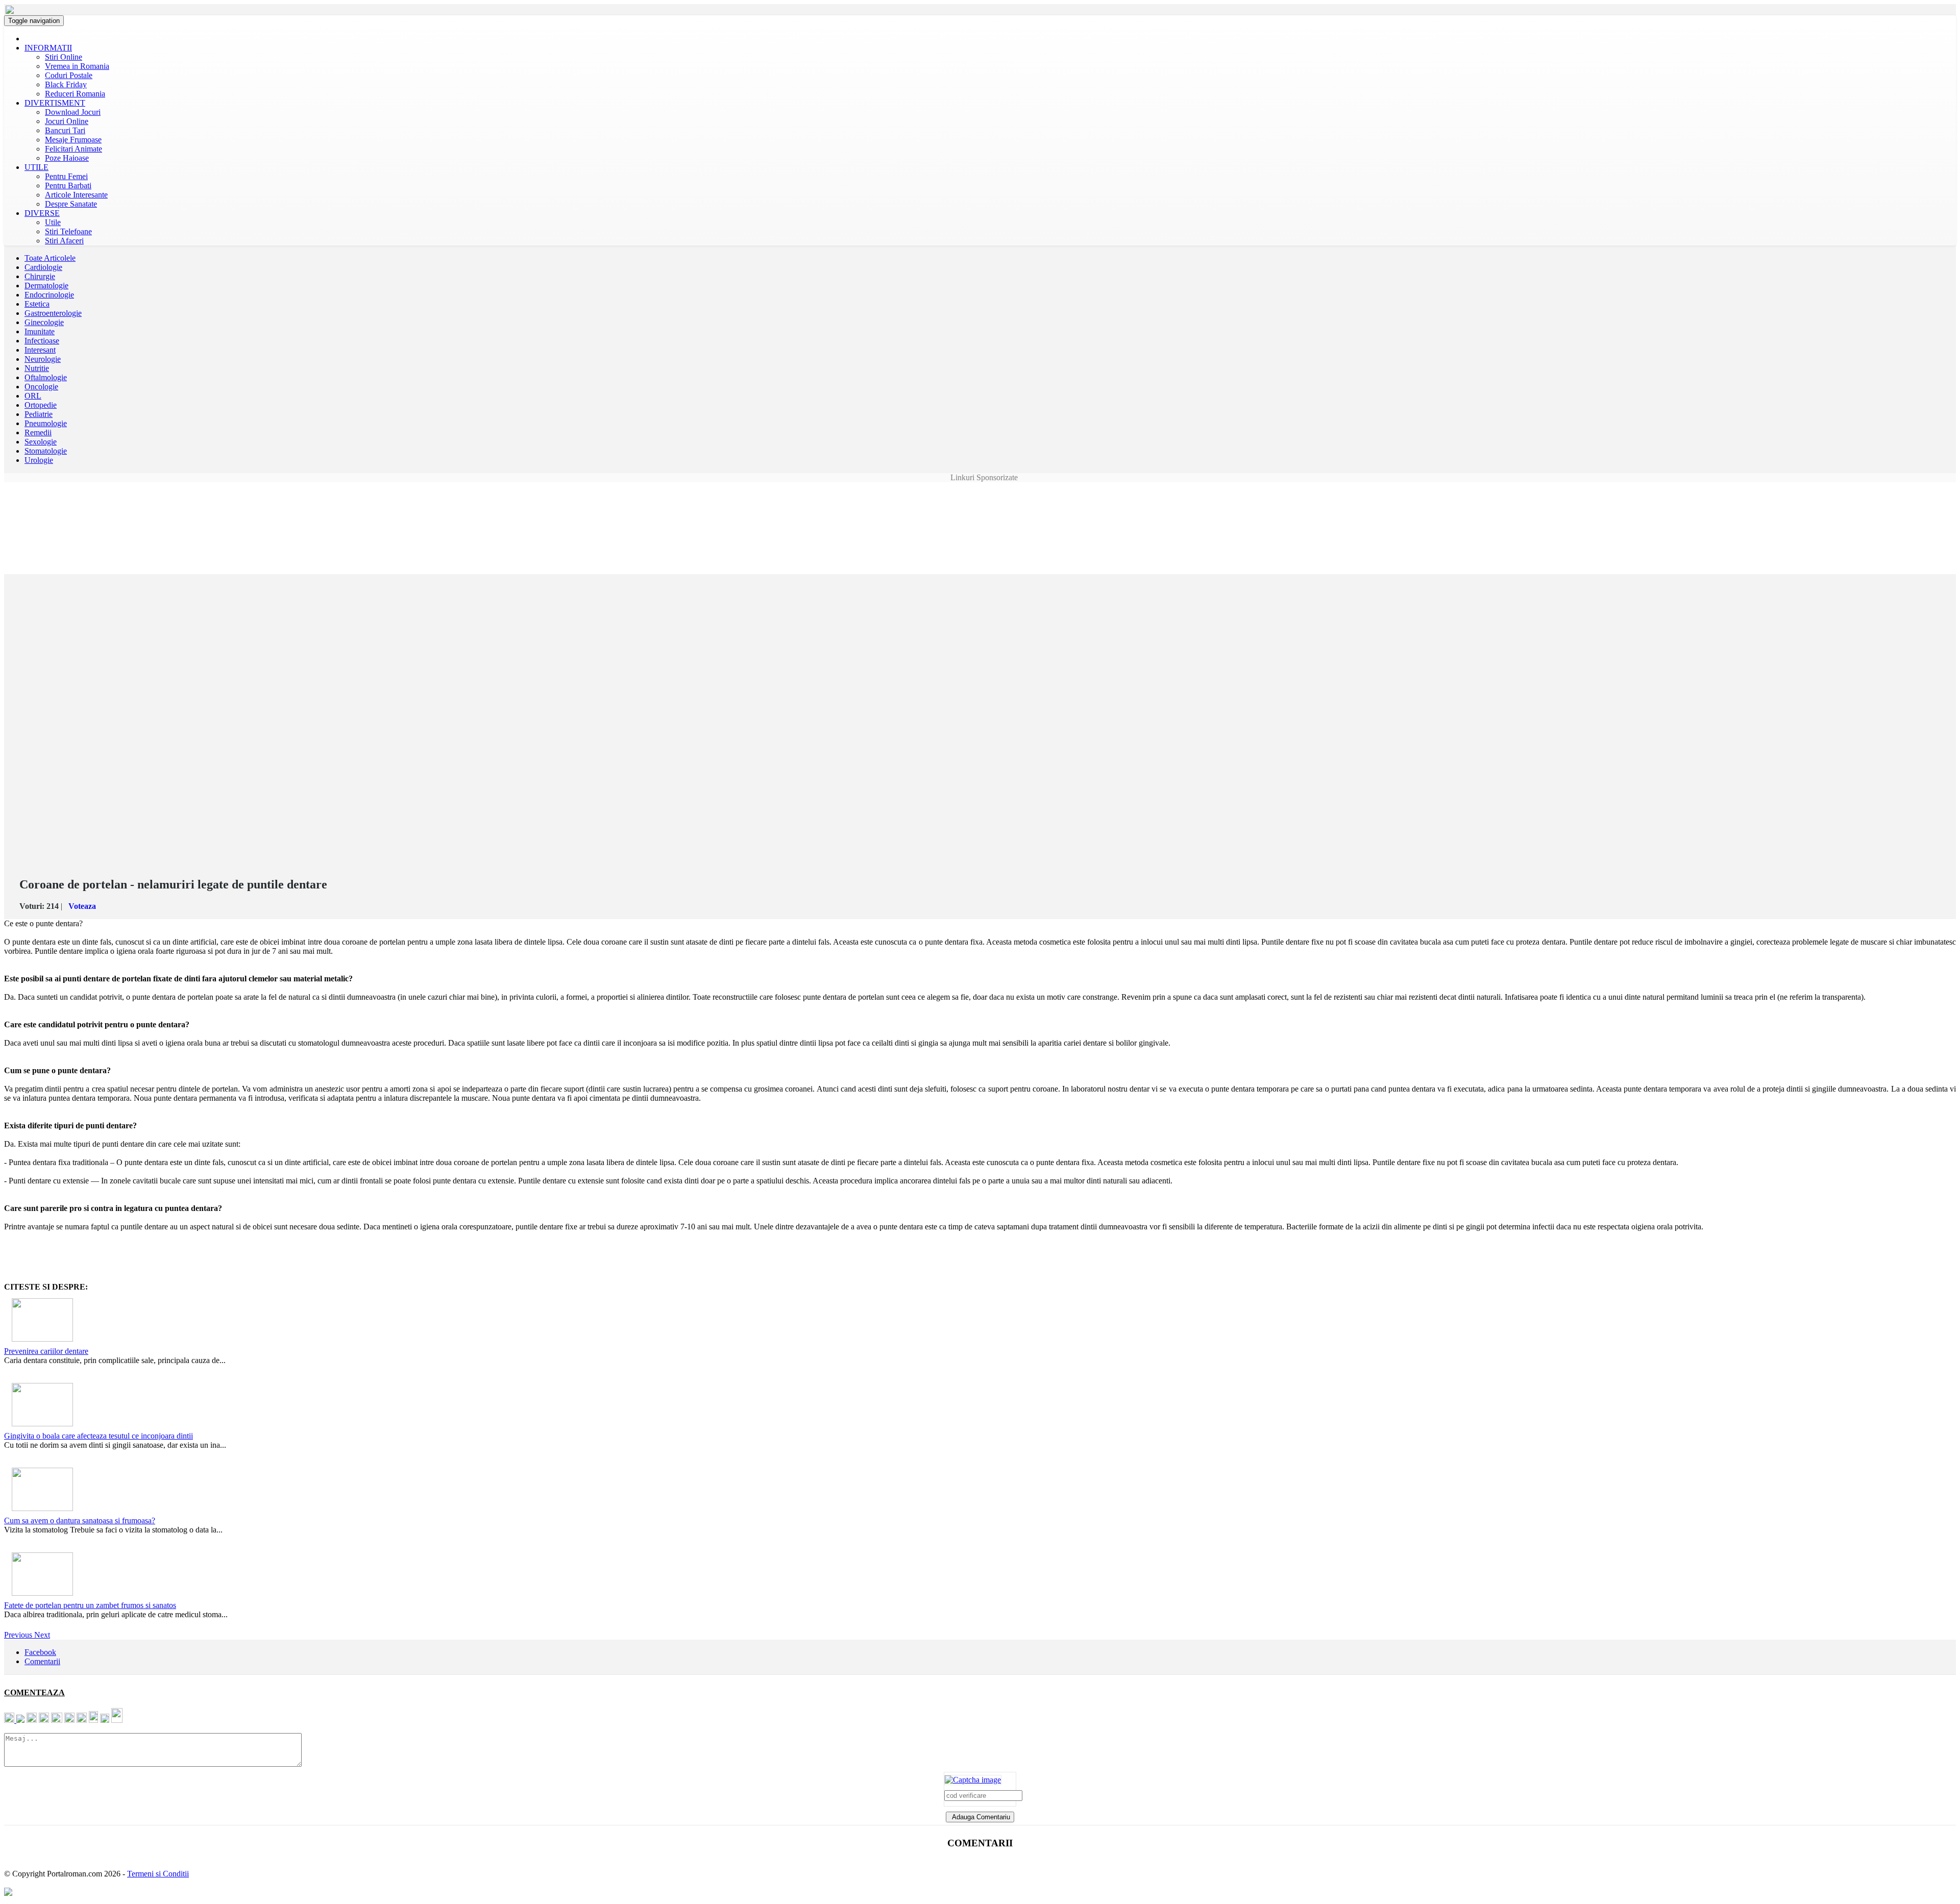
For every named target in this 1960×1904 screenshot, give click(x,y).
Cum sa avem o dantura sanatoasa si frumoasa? (80, 1520)
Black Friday (66, 84)
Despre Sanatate (71, 204)
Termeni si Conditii (158, 1874)
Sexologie (41, 442)
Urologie (39, 460)
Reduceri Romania (75, 94)
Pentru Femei (66, 176)
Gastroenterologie (53, 313)
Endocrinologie (49, 295)
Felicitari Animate (73, 149)
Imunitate (40, 331)
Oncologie (41, 387)
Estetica (37, 304)
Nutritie (37, 368)
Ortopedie (41, 405)
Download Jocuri (73, 112)
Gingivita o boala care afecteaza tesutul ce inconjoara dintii (99, 1436)
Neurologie (43, 359)
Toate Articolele (50, 258)
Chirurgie (40, 276)
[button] (19, 1635)
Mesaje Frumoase (73, 140)
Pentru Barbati (68, 186)
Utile (53, 222)
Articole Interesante (76, 195)
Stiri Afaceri (64, 241)
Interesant (40, 350)
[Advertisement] (980, 505)
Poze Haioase (67, 158)
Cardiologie (43, 267)
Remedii (38, 432)
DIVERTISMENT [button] (55, 103)
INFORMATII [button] (48, 48)
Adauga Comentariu (980, 1817)
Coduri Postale (69, 75)
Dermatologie (46, 286)
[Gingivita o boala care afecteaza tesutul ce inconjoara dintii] (41, 1402)
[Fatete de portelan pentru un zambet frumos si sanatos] (41, 1572)
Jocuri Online (67, 121)
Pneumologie (46, 423)
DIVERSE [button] (42, 213)
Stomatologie (46, 451)
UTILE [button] (36, 167)
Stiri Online (64, 57)
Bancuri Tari (65, 130)
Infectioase (42, 341)
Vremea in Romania (77, 66)
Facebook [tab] (40, 1652)
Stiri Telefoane (68, 231)
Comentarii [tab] (42, 1661)
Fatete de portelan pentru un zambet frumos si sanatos (90, 1605)
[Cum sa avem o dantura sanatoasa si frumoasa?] (41, 1487)
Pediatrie (39, 414)
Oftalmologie (46, 377)
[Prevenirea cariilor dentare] (41, 1317)
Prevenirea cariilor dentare (46, 1351)
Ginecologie (44, 322)
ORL (33, 396)
